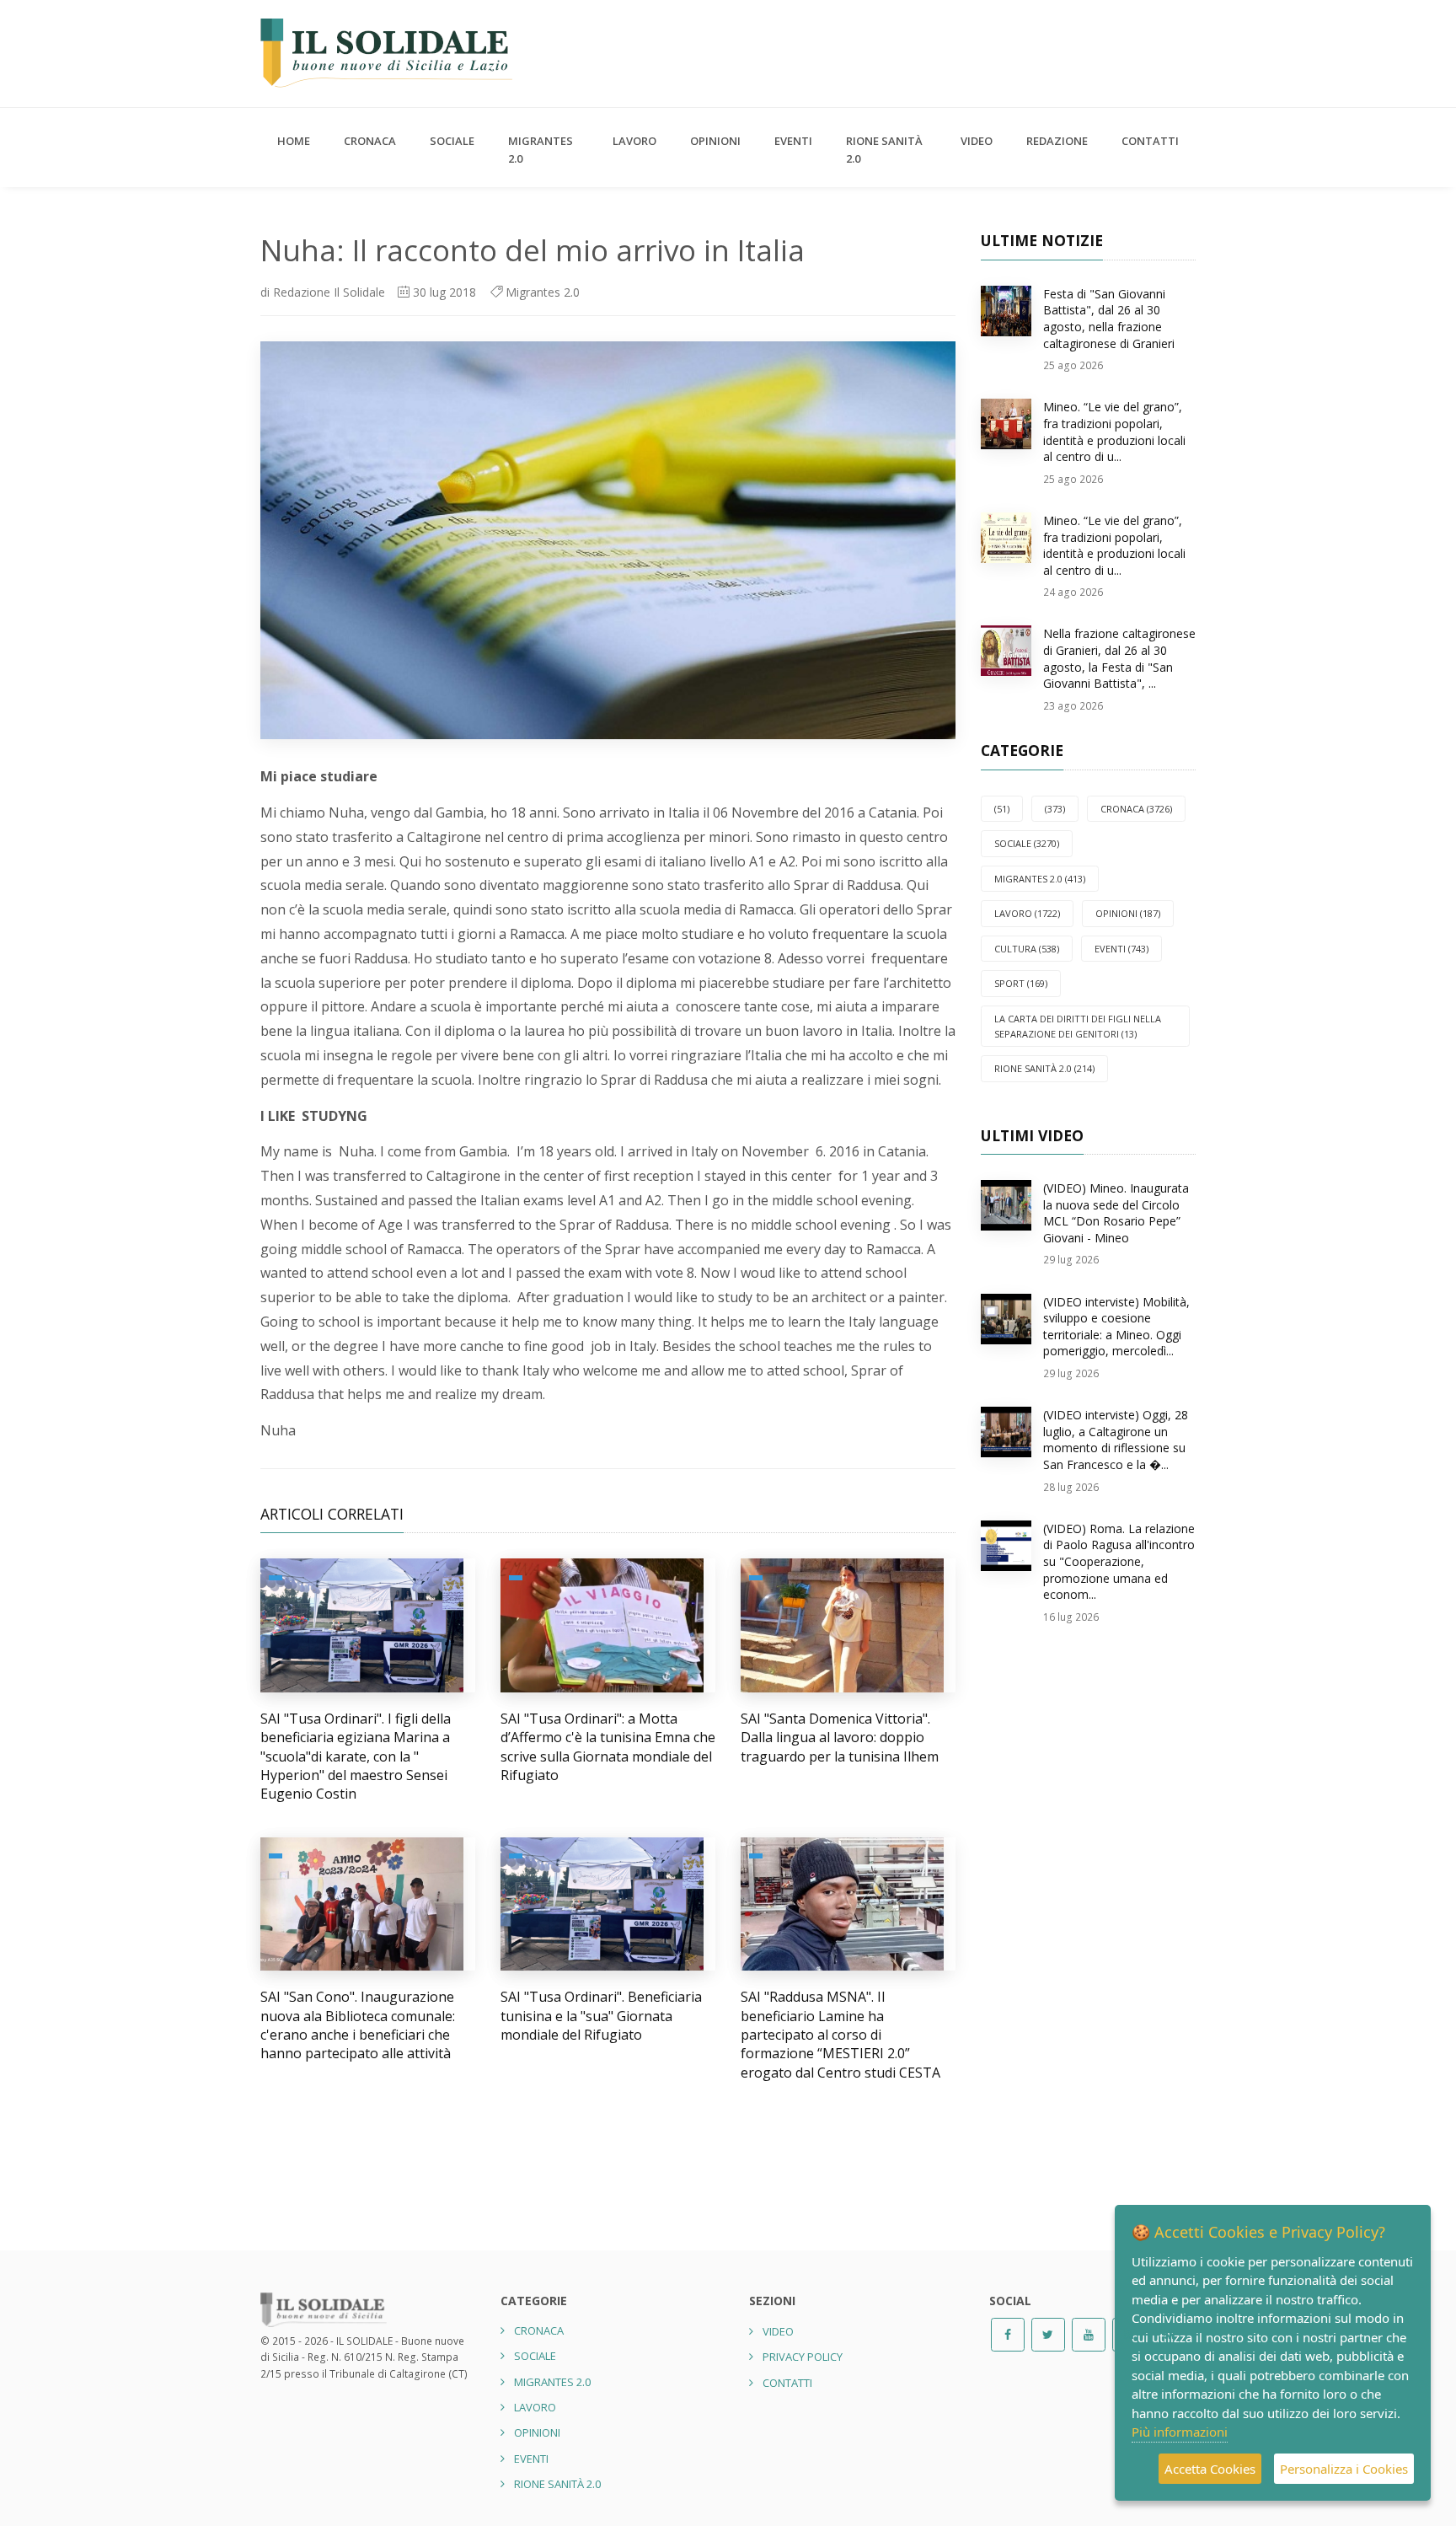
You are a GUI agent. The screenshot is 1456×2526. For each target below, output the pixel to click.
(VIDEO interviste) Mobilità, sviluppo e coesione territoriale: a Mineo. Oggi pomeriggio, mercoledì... (1116, 1327)
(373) (1055, 809)
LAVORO (634, 141)
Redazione (1057, 141)
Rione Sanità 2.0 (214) (1044, 1068)
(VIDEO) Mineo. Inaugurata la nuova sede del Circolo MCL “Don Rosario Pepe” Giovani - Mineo (1116, 1213)
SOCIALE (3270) (1027, 843)
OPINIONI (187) (1128, 913)
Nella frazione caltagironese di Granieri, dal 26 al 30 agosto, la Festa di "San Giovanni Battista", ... (1119, 658)
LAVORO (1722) (1027, 913)
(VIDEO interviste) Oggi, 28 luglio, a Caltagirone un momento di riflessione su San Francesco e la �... (1116, 1440)
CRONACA (370, 141)
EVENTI (793, 141)
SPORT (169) (1021, 983)
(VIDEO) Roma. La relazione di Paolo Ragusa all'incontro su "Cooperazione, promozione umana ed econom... (1119, 1561)
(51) (1002, 809)
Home (294, 141)
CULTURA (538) (1027, 949)
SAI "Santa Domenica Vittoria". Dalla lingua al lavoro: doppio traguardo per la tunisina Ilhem (840, 1738)
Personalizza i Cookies (1344, 2469)
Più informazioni (1180, 2432)
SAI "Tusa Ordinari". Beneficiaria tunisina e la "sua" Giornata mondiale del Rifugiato (601, 2016)
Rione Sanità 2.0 (884, 150)
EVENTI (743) (1121, 949)
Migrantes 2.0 (541, 150)
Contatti (1150, 141)
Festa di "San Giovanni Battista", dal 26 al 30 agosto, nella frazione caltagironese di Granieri (1109, 319)
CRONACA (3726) (1136, 809)
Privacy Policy (803, 2357)
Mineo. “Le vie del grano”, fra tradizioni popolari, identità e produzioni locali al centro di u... (1114, 432)
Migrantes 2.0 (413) (1040, 879)
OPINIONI (715, 141)
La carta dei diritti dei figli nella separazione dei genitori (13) (1078, 1026)
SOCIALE (452, 141)
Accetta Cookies (1210, 2469)
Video (977, 141)
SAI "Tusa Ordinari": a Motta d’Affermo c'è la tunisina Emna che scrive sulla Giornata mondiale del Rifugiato (608, 1747)
